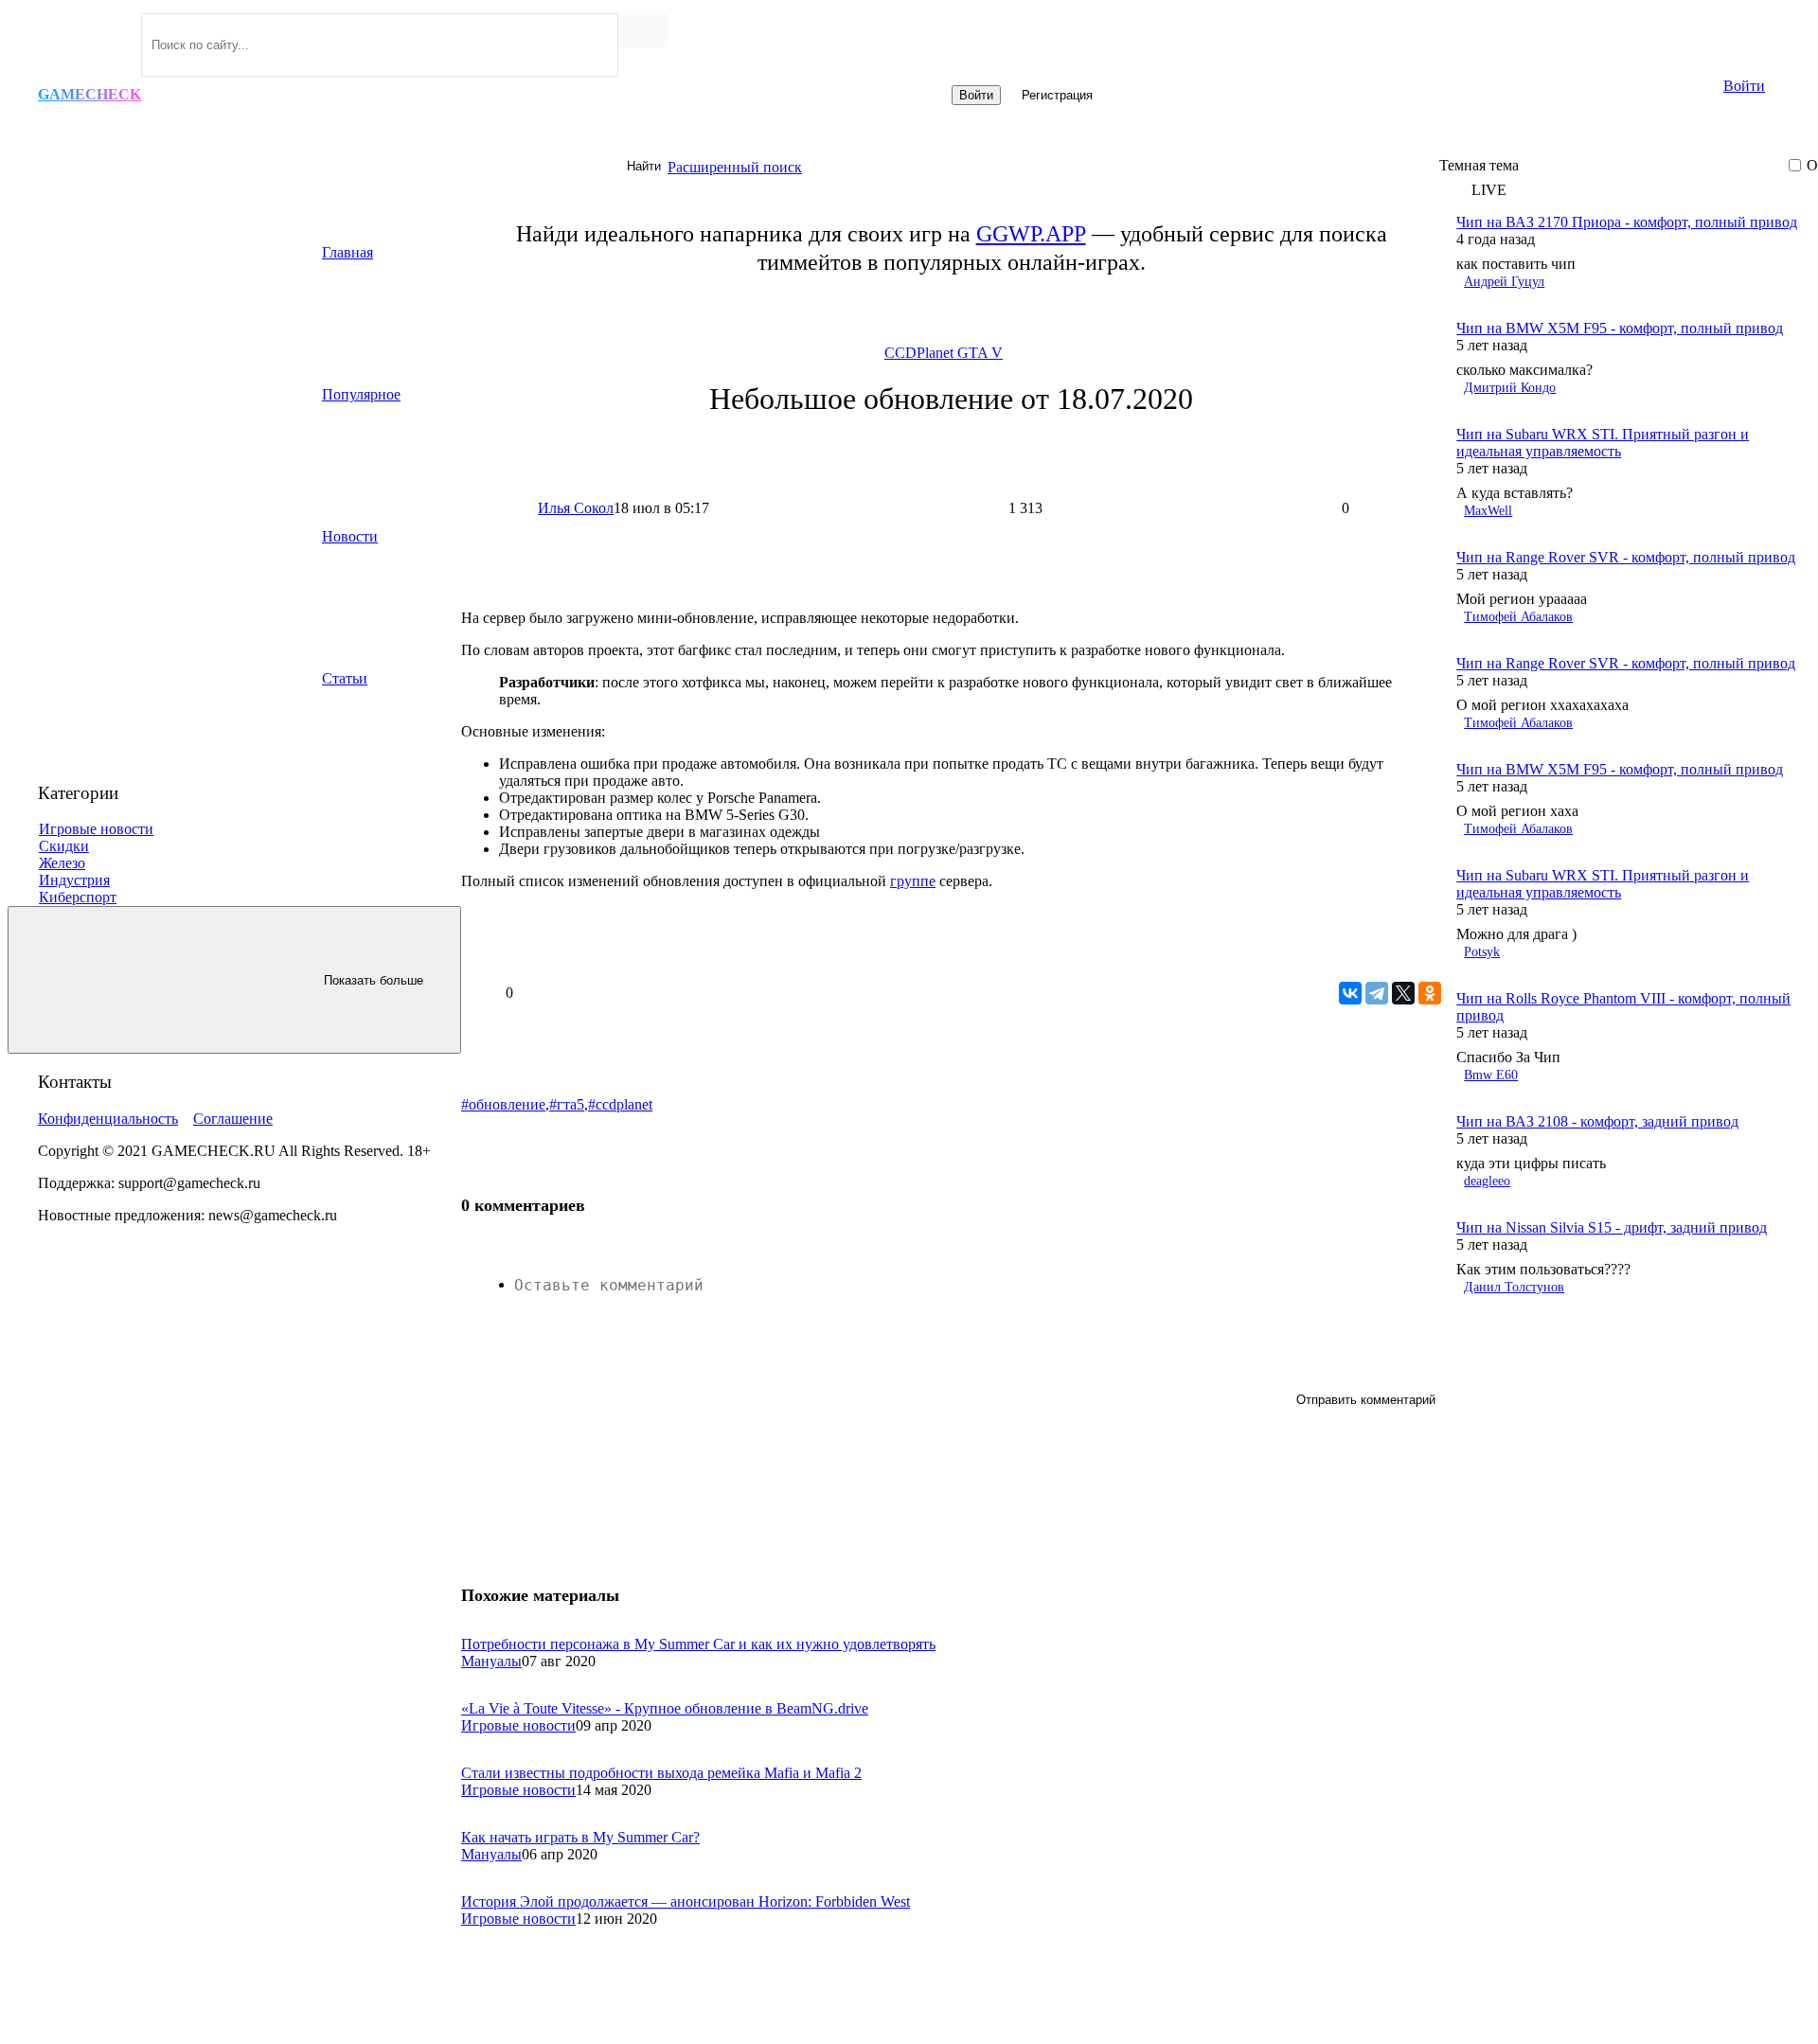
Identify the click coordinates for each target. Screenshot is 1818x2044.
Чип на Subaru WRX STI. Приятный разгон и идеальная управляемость (1603, 443)
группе (913, 881)
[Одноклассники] (1430, 993)
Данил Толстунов (1514, 1287)
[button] (1626, 190)
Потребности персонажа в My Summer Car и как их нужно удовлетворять (698, 1644)
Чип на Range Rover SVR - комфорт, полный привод (1626, 557)
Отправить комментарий (1366, 1400)
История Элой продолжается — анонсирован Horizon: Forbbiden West (686, 1902)
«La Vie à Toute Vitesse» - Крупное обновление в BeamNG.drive (665, 1708)
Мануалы (491, 1661)
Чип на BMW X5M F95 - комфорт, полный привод (1620, 328)
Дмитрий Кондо (1510, 388)
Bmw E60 (1491, 1075)
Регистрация (1057, 95)
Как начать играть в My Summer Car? (580, 1837)
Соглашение (233, 1119)
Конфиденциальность (108, 1119)
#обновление (503, 1104)
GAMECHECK (89, 94)
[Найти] (644, 30)
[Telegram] (1377, 993)
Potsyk (1482, 952)
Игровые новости (518, 1725)
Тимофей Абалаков (1518, 617)
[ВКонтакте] (1350, 993)
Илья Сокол (576, 508)
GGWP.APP (1031, 234)
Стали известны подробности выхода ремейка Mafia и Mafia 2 (661, 1773)
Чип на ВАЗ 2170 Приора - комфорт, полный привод (1627, 222)
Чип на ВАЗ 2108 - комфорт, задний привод (1597, 1121)
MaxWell (1488, 511)
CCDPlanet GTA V (944, 353)
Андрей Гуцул (1504, 282)
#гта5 (567, 1104)
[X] (1403, 993)
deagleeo (1487, 1181)
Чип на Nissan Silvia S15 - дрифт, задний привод (1612, 1227)
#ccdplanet (620, 1104)
